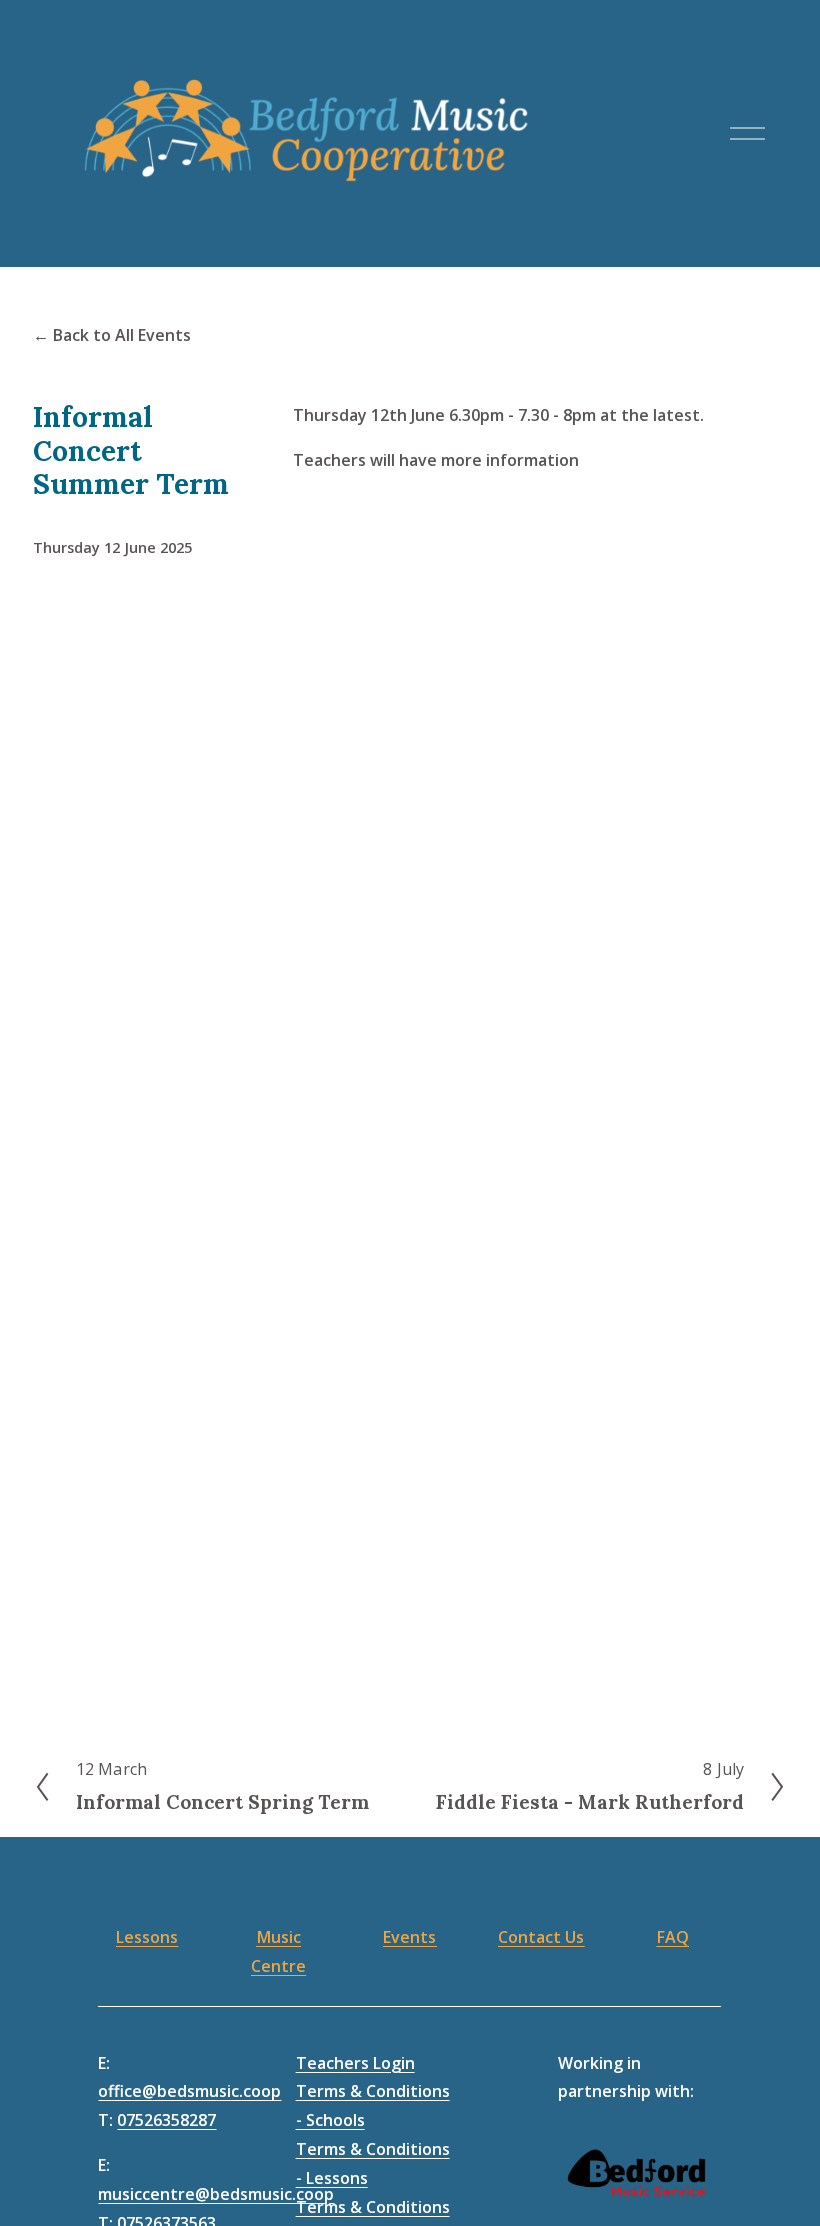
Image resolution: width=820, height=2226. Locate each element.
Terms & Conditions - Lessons (373, 2163)
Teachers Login (355, 2063)
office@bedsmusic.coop (189, 2091)
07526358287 (166, 2120)
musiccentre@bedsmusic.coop (216, 2194)
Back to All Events (122, 335)
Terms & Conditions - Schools (373, 2105)
